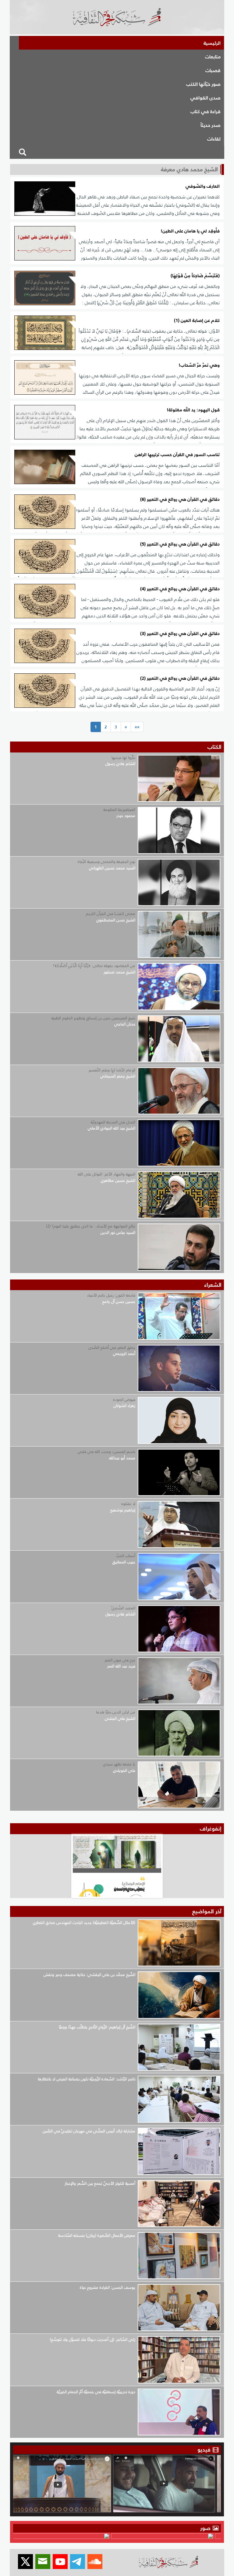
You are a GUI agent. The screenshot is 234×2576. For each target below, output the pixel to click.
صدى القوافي (206, 98)
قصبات (213, 70)
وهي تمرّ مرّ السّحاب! (199, 365)
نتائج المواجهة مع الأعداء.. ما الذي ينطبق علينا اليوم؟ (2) (91, 1226)
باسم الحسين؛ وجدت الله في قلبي (106, 1452)
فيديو (204, 2450)
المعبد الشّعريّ (123, 1608)
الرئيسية (212, 43)
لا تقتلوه (128, 1504)
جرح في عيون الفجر (120, 1660)
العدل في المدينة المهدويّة (113, 1122)
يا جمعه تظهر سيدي (119, 1764)
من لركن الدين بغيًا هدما (116, 1712)
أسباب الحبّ (126, 1556)
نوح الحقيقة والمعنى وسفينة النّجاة (106, 862)
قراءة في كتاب (206, 111)
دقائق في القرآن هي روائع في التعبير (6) (180, 499)
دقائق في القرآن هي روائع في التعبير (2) (180, 678)
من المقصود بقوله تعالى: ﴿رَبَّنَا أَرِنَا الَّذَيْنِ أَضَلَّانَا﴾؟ (94, 966)
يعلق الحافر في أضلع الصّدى (112, 1347)
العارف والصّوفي (203, 186)
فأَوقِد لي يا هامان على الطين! (190, 231)
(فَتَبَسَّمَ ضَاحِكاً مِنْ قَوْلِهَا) (195, 276)
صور (206, 2528)
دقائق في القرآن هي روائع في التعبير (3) (180, 634)
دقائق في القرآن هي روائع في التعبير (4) (180, 589)
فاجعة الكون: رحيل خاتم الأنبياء (111, 1295)
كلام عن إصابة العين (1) (197, 321)
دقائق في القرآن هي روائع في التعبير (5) (180, 544)
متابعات (213, 57)
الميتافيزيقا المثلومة (119, 810)
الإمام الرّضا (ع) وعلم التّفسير (112, 1070)
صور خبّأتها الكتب (203, 84)
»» (137, 727)
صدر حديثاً (211, 125)
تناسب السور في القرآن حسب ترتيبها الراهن (177, 455)
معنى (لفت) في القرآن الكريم (111, 914)
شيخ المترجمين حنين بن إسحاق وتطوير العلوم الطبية (93, 1018)
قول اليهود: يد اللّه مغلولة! (193, 410)
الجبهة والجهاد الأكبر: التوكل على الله (106, 1174)
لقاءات (214, 139)
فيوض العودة (124, 1400)
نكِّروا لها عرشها (123, 757)
